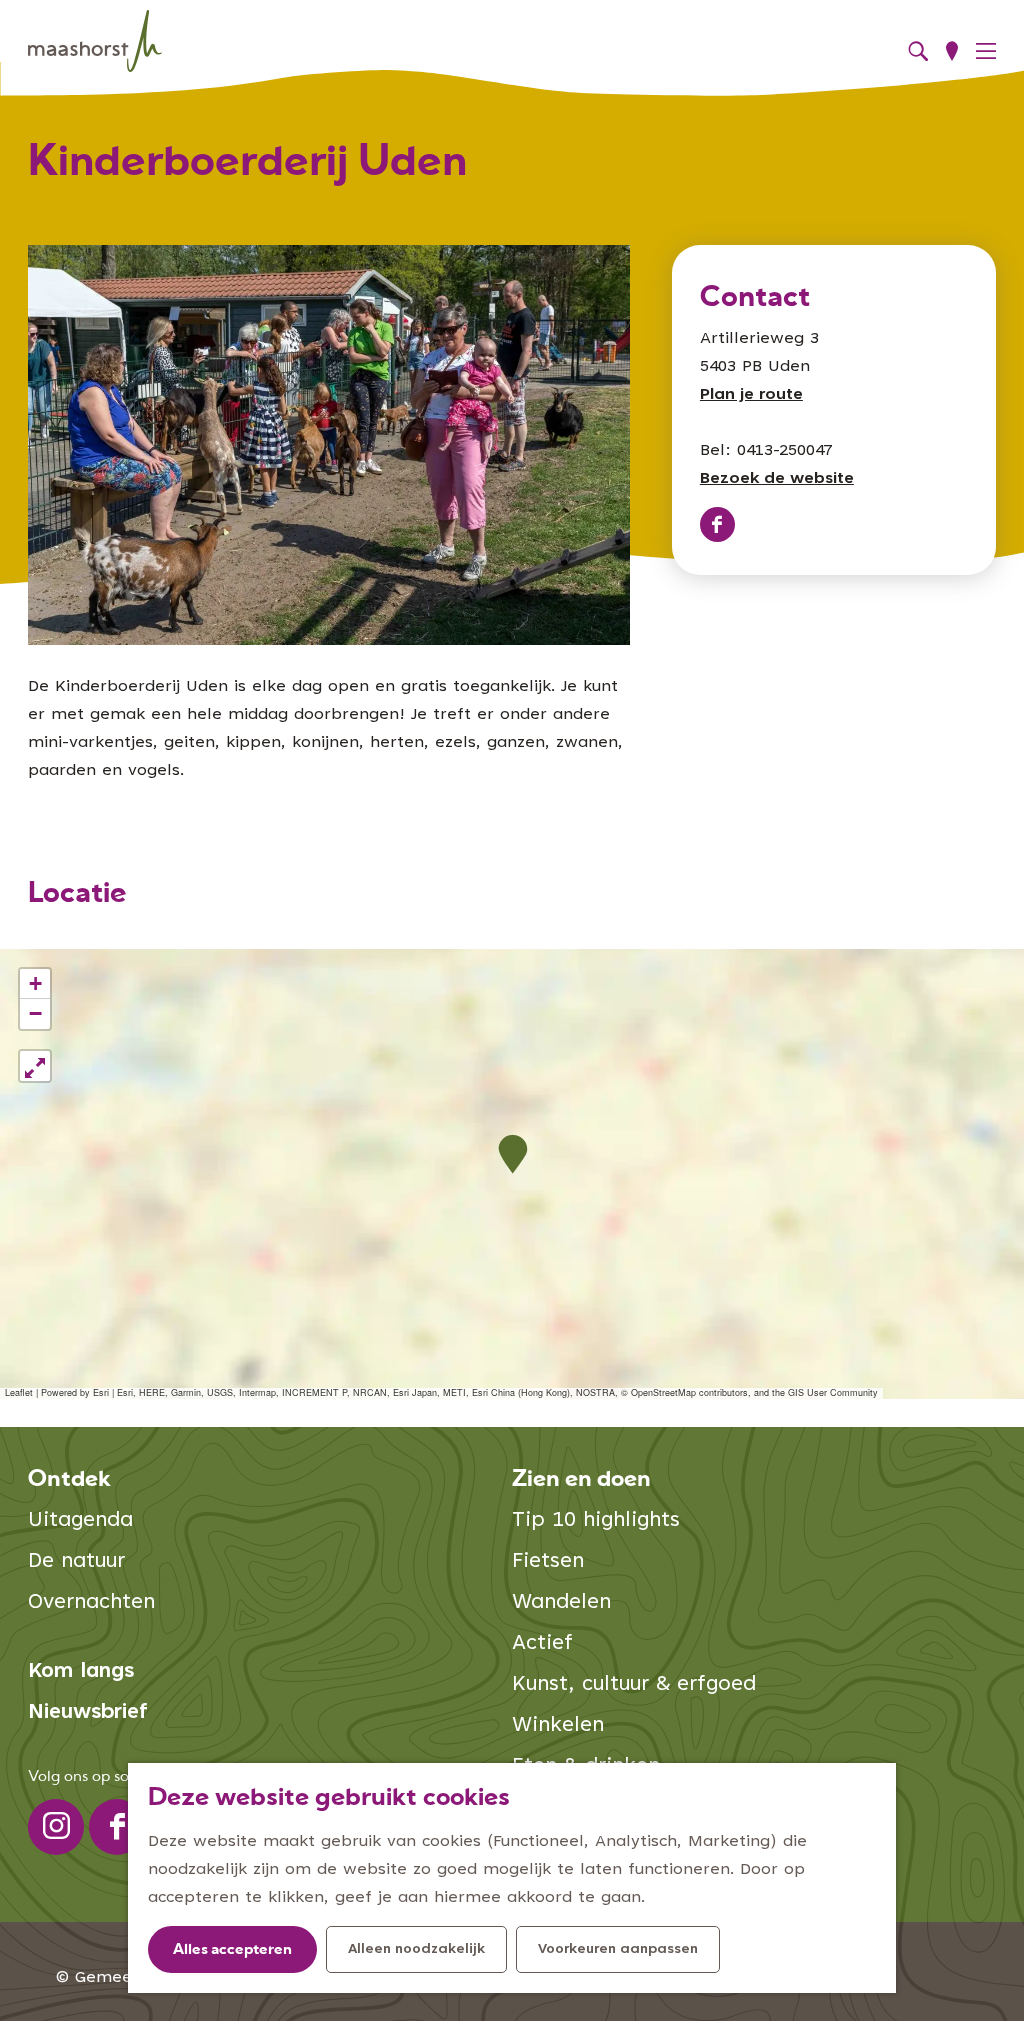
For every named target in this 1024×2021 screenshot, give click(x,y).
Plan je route (751, 395)
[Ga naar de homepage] (95, 41)
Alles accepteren (232, 1950)
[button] (512, 1154)
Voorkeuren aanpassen (618, 1950)
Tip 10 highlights (596, 1521)
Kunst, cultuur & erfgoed (634, 1685)
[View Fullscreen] (35, 1066)
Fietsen (548, 1562)
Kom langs (81, 1672)
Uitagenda (80, 1521)
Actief (542, 1644)
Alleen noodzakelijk (416, 1950)
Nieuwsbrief (88, 1713)
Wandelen (561, 1603)
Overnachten (91, 1603)
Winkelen (558, 1726)
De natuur (76, 1562)
